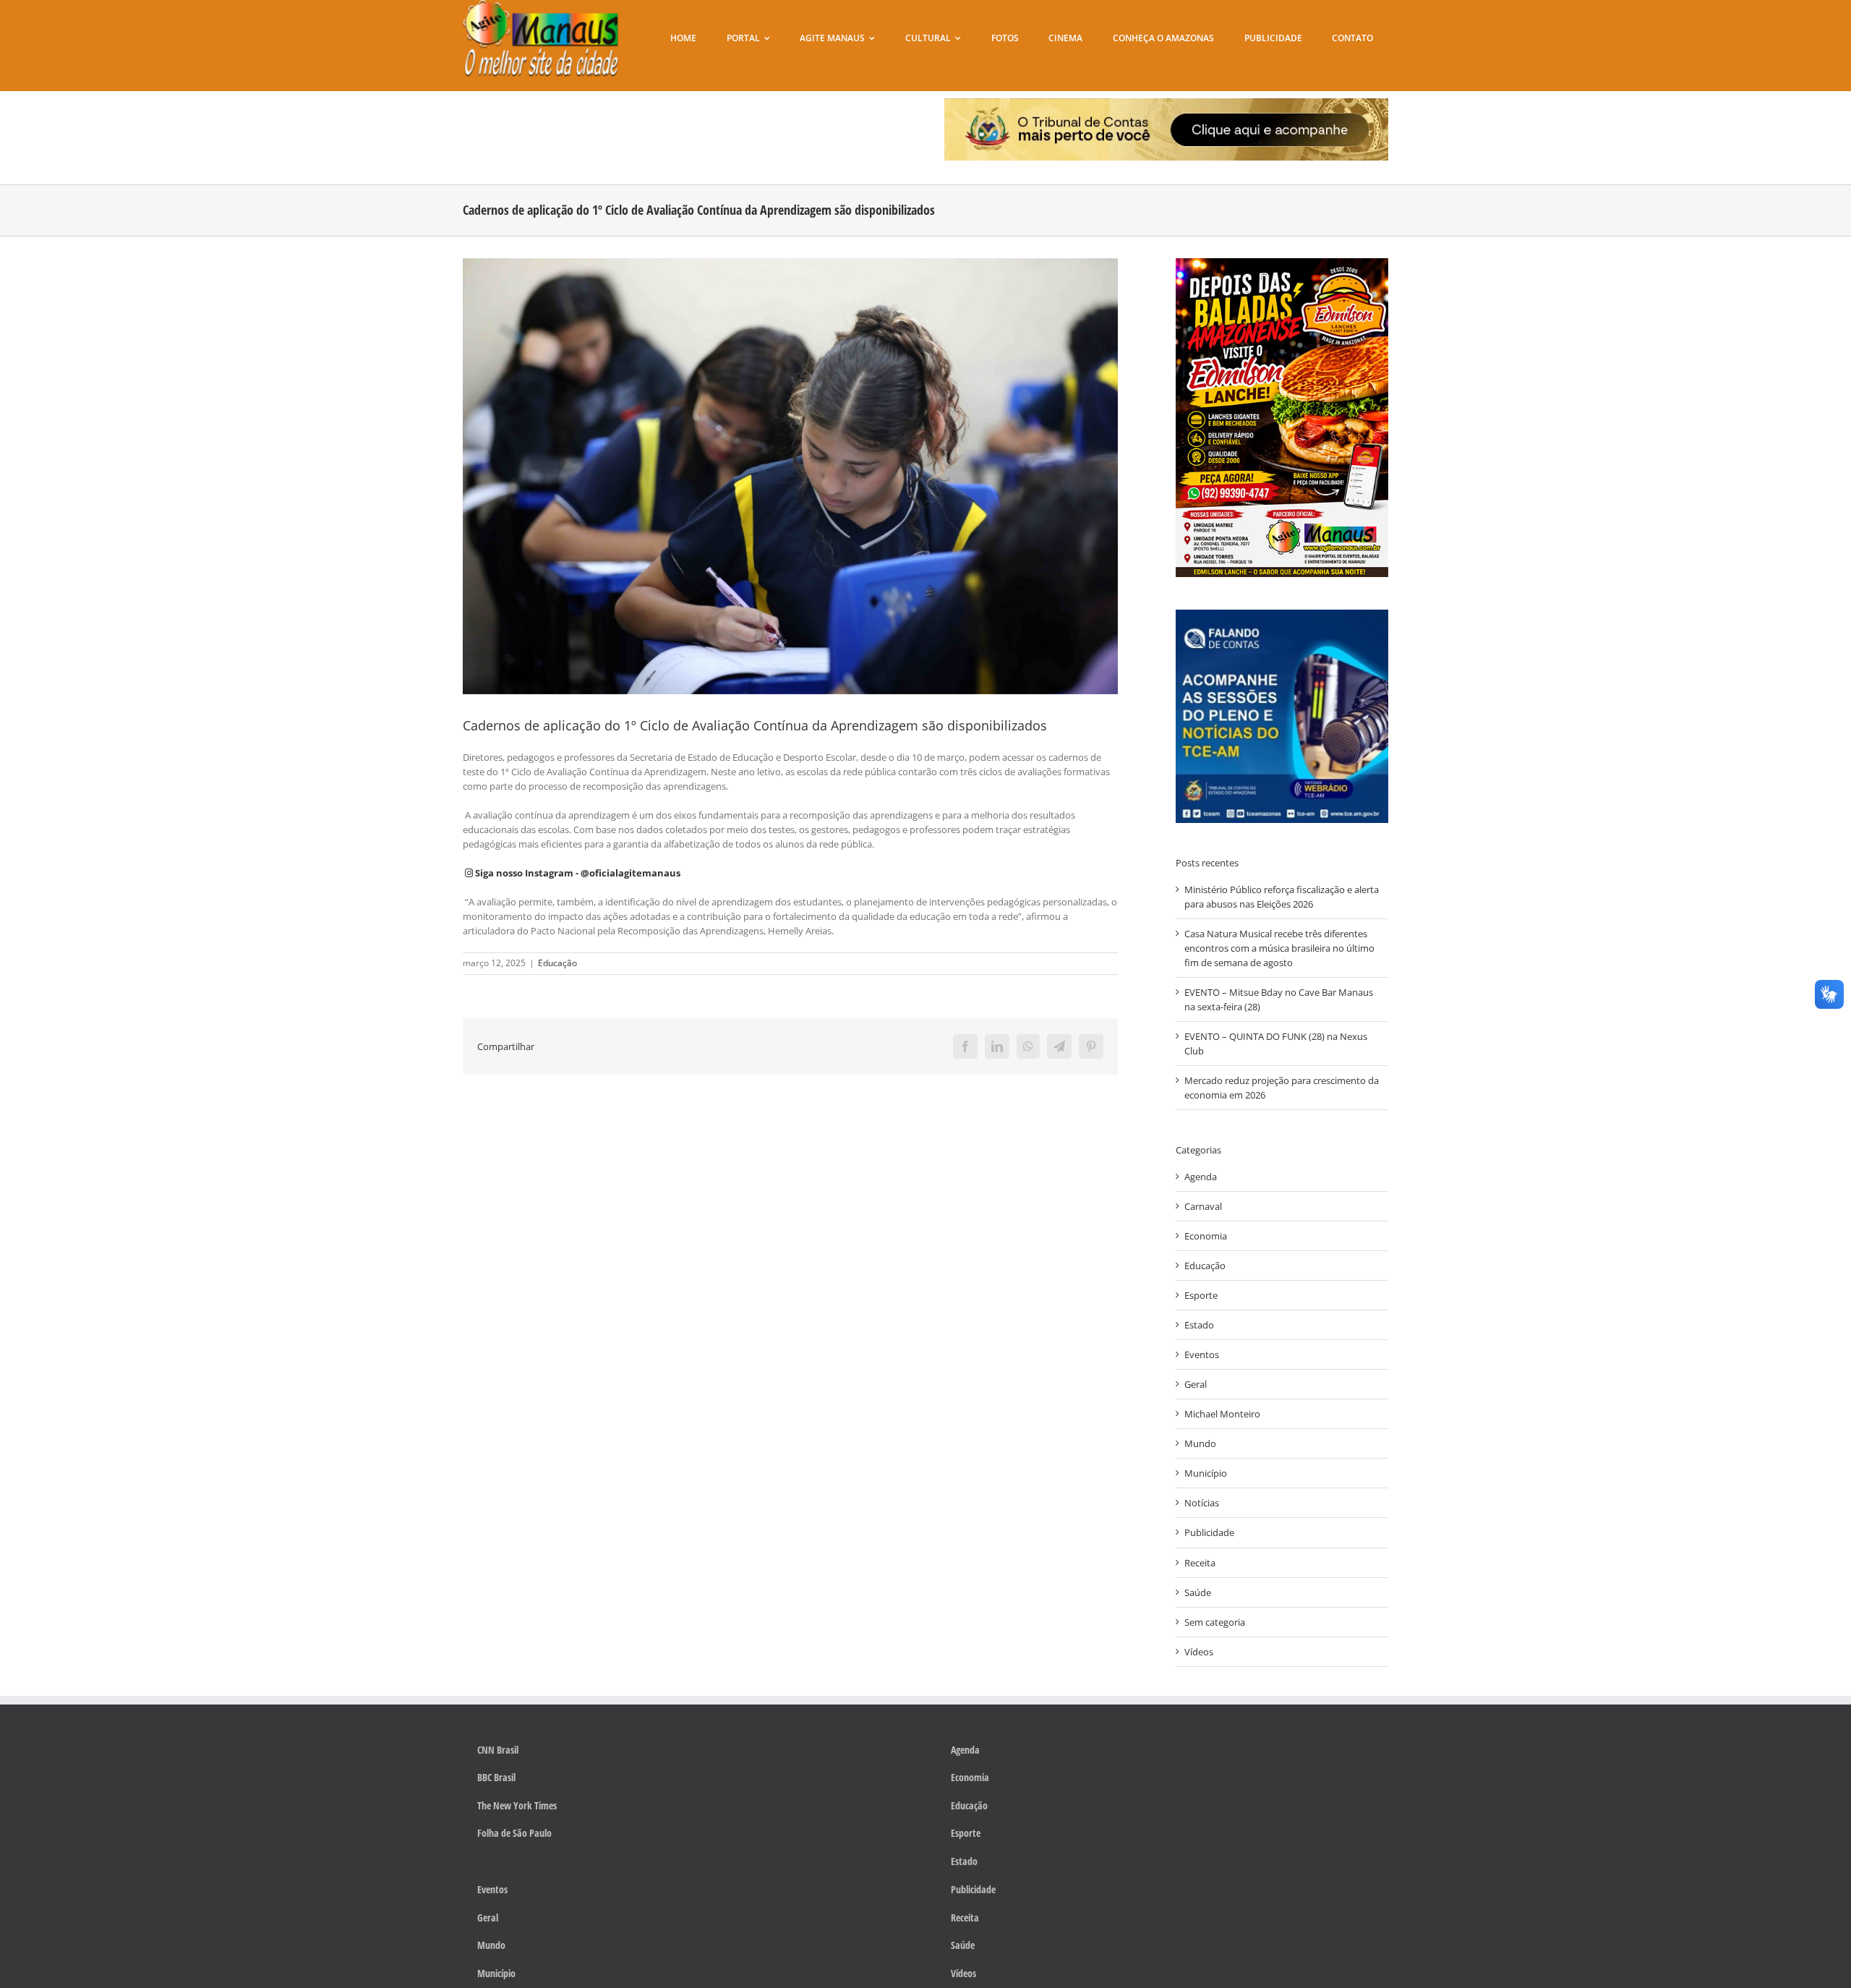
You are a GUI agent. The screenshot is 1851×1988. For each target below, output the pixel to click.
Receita (1200, 1563)
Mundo (1200, 1443)
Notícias (1202, 1503)
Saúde (1198, 1592)
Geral (1196, 1384)
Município (1206, 1473)
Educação (557, 963)
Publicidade (1209, 1532)
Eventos (1202, 1355)
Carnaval (1203, 1206)
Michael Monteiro (1222, 1414)
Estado (1199, 1325)
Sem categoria (1215, 1622)
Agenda (1201, 1177)
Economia (1206, 1236)
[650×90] (1167, 103)
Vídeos (1199, 1652)
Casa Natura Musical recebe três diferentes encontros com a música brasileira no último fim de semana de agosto (1279, 948)
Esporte (1201, 1295)
